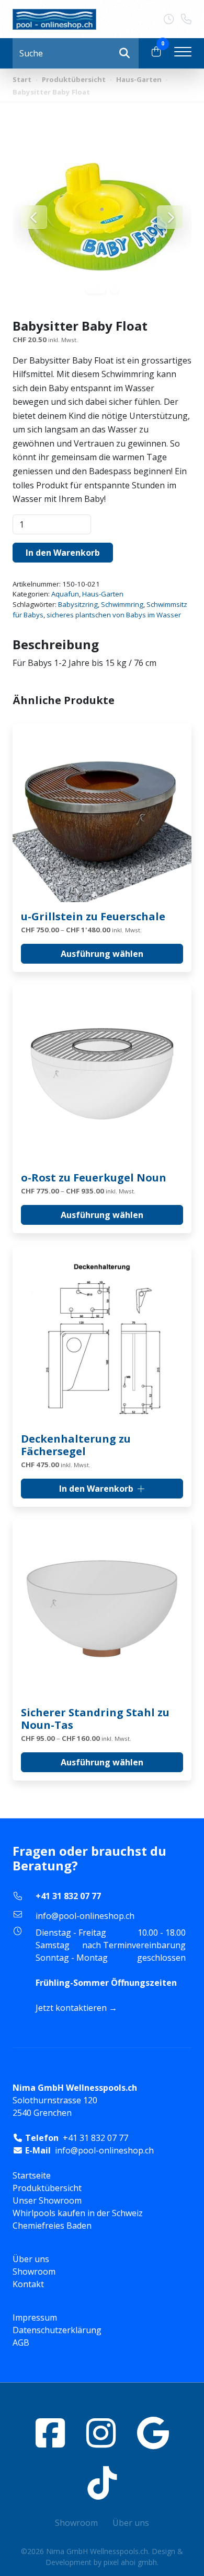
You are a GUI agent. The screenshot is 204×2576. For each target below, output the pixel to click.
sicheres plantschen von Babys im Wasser (114, 615)
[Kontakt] (172, 19)
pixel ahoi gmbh (130, 2562)
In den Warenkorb (63, 553)
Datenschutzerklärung (57, 2330)
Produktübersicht (74, 79)
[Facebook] (50, 2433)
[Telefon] (186, 19)
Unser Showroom (47, 2200)
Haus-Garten (139, 79)
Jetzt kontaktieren (71, 2008)
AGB (21, 2343)
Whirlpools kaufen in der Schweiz (78, 2213)
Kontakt (28, 2284)
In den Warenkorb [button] (96, 1489)
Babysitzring (78, 604)
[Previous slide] (34, 217)
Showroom (34, 2271)
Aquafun (65, 594)
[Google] (153, 2433)
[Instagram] (101, 2433)
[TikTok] (102, 2483)
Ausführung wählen (102, 954)
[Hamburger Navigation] (183, 53)
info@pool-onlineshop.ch (85, 1916)
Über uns (31, 2259)
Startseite (32, 2175)
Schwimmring (122, 604)
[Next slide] (170, 217)
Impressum (35, 2317)
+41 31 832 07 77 (68, 1896)
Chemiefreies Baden (52, 2226)
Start (22, 79)
